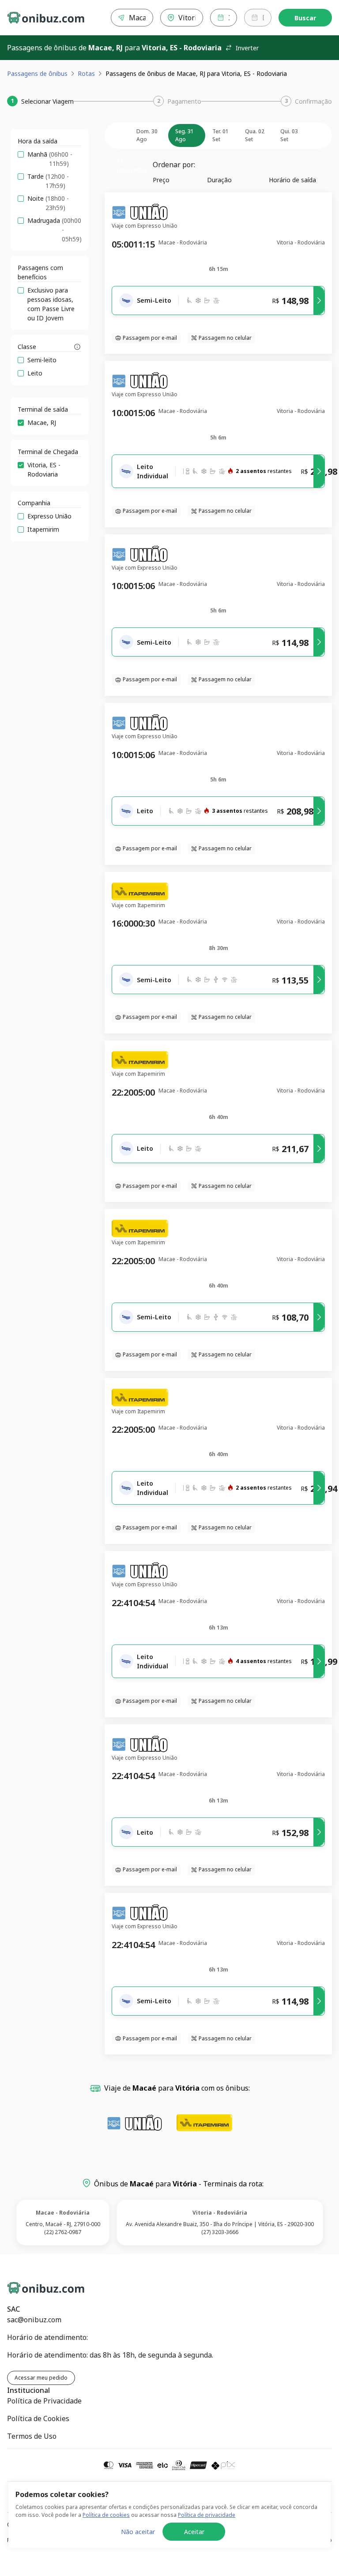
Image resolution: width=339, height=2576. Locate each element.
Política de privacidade (207, 2515)
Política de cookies (106, 2515)
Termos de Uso (32, 2436)
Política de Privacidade (44, 2401)
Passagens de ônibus (37, 73)
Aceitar (194, 2532)
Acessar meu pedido (41, 2378)
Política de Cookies (38, 2418)
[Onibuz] (46, 18)
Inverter (247, 48)
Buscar (305, 18)
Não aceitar (138, 2532)
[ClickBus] (38, 2286)
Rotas (86, 73)
